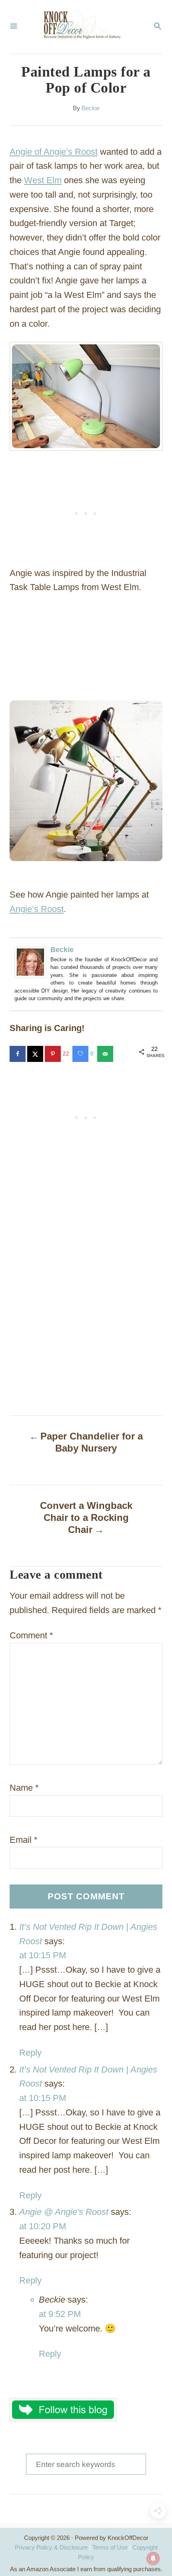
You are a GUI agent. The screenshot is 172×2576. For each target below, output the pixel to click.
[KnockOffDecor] (85, 27)
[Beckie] (32, 962)
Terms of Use (110, 2547)
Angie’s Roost (37, 909)
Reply (30, 2053)
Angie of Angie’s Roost (54, 152)
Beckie (91, 108)
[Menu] (14, 27)
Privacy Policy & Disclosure (51, 2547)
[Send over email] (106, 1054)
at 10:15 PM (43, 1955)
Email (24, 1840)
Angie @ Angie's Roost (64, 2212)
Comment (31, 1635)
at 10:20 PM (43, 2226)
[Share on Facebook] (18, 1054)
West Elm (43, 180)
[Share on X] (36, 1054)
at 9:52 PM (60, 2314)
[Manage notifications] (153, 2558)
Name (24, 1788)
